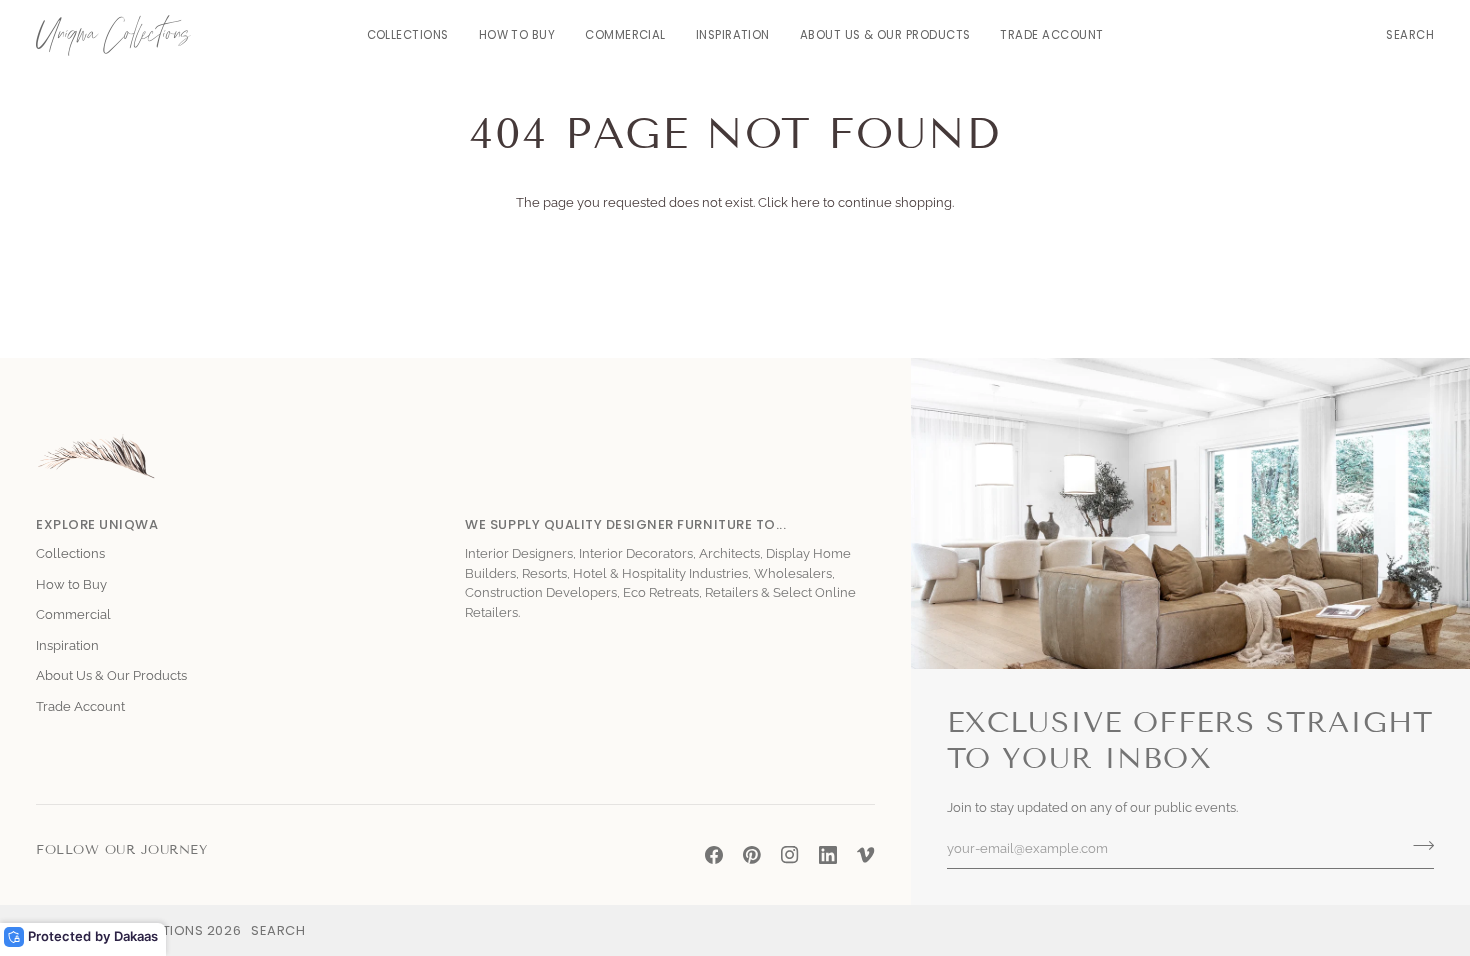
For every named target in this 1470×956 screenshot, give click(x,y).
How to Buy (71, 584)
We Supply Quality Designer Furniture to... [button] (625, 524)
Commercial (73, 614)
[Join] (1417, 846)
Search (278, 930)
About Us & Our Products (111, 675)
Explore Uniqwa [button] (97, 524)
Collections (70, 553)
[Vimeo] (866, 855)
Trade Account (80, 706)
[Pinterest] (752, 855)
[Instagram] (790, 855)
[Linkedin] (828, 855)
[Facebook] (714, 855)
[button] (408, 35)
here (805, 202)
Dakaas (136, 936)
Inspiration (67, 645)
